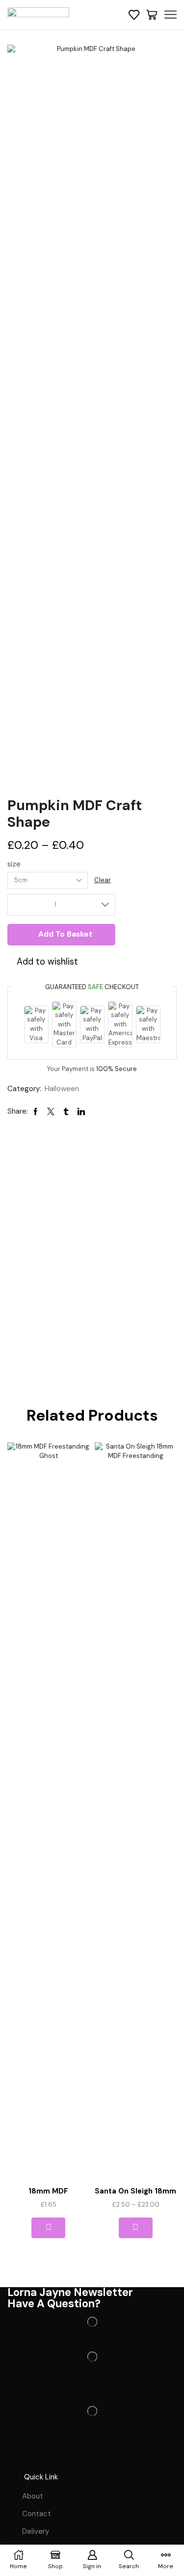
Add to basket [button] (48, 2228)
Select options (136, 2228)
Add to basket (66, 934)
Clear (103, 880)
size (14, 864)
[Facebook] (20, 2455)
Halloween (62, 1089)
